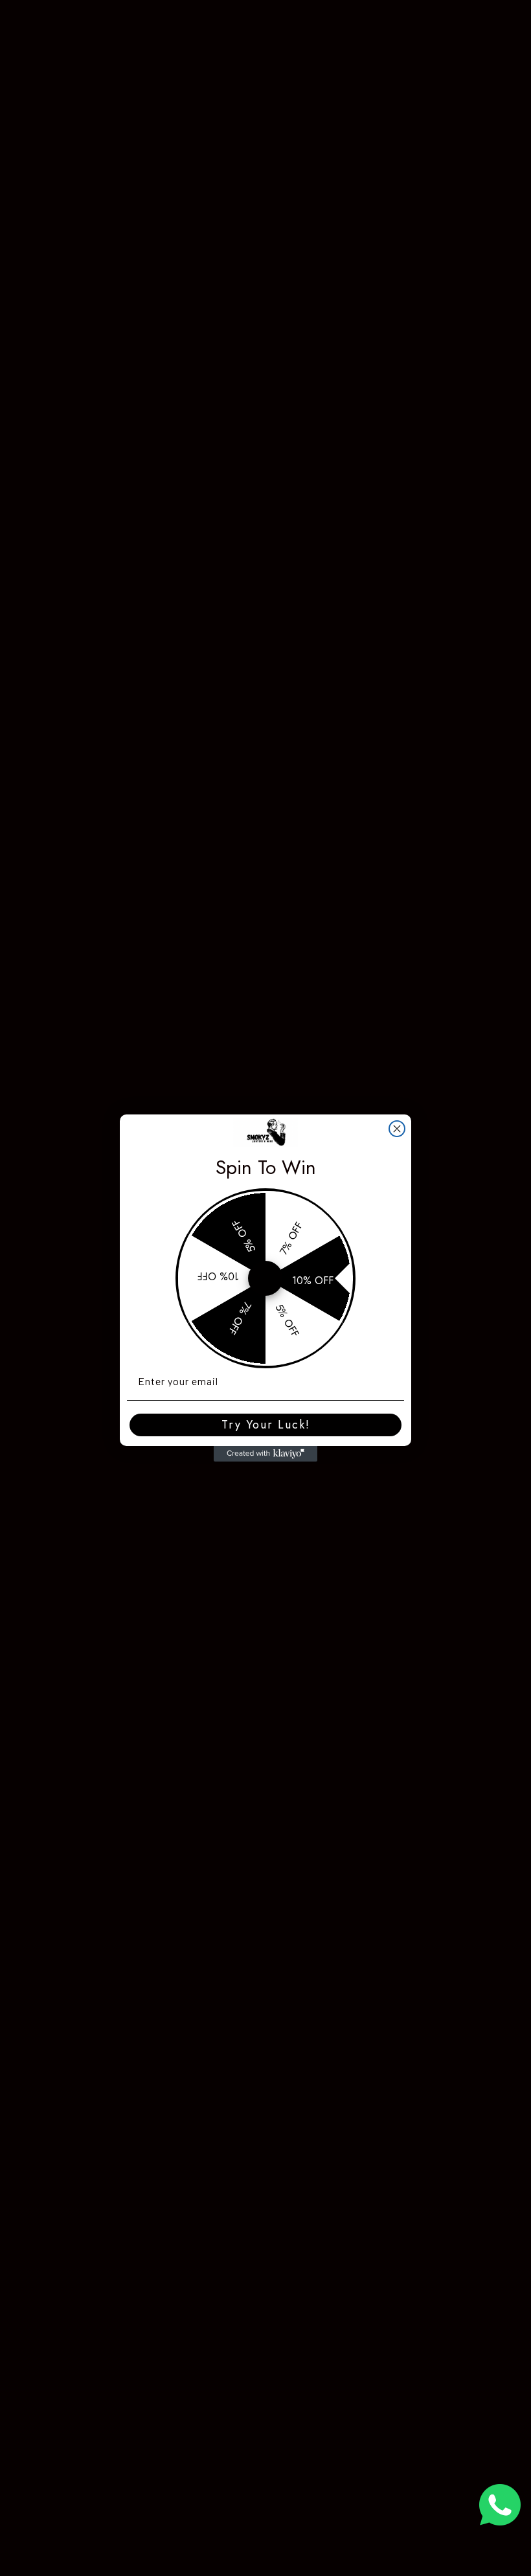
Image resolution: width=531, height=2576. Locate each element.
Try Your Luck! (266, 1425)
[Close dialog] (397, 1129)
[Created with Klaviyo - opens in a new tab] (265, 1454)
